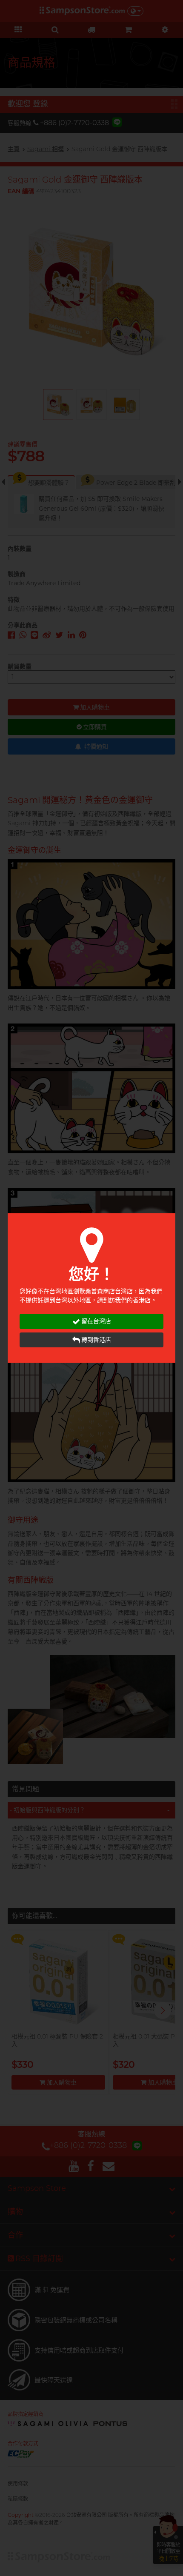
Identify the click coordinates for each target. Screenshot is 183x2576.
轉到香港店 (96, 1340)
